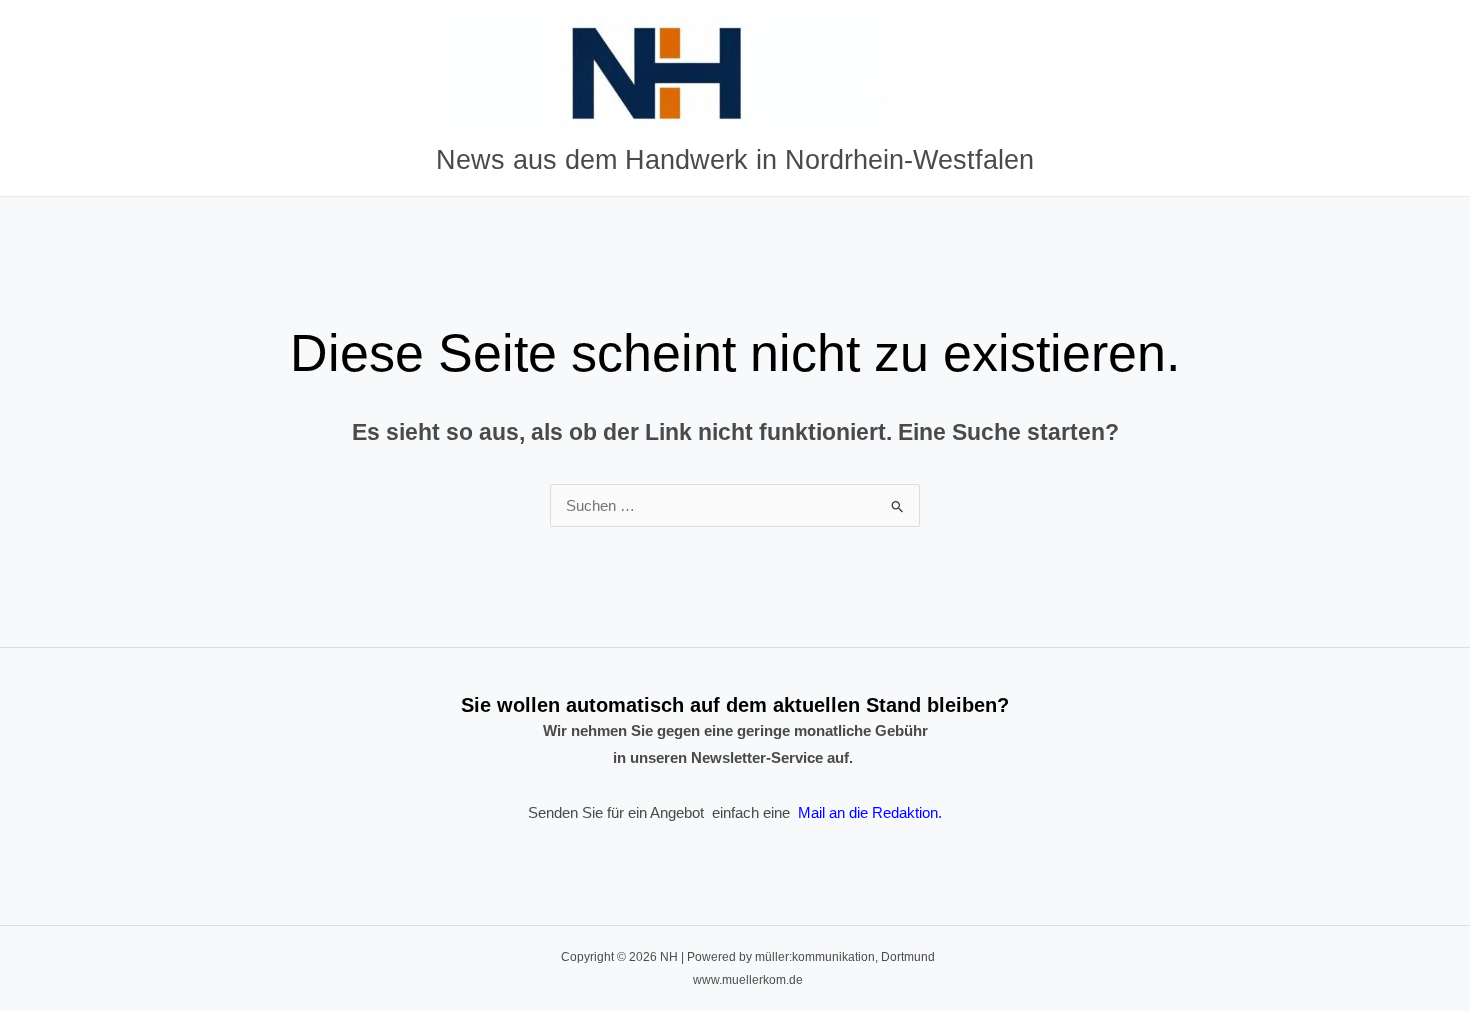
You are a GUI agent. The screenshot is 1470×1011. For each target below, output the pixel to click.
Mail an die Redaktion (868, 812)
